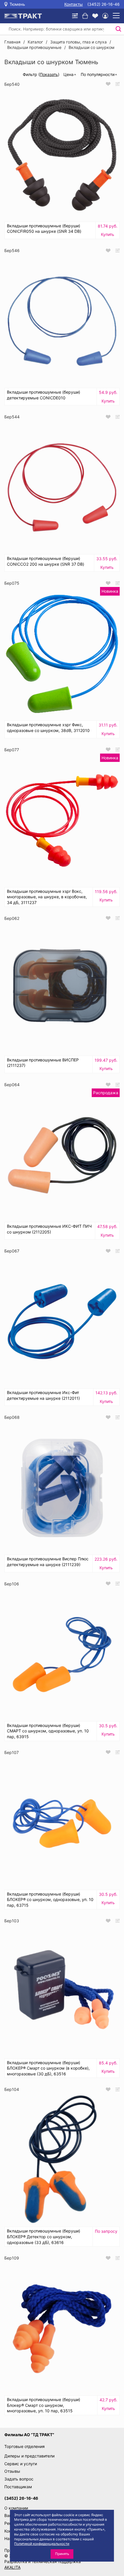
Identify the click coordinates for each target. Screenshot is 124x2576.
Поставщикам (18, 2487)
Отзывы (12, 2471)
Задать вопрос (19, 2479)
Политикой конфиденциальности (42, 2544)
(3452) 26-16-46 (104, 4)
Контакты (74, 4)
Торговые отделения (25, 2446)
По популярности (98, 74)
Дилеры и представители (29, 2456)
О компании (16, 2508)
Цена (68, 74)
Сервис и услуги (21, 2464)
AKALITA (12, 2567)
